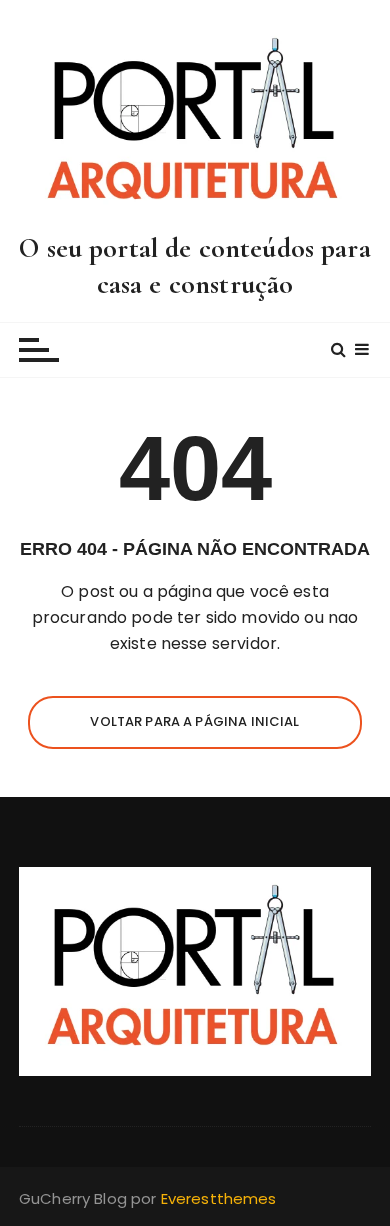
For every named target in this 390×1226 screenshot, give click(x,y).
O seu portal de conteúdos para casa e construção (195, 266)
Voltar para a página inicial (194, 721)
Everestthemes (219, 1198)
